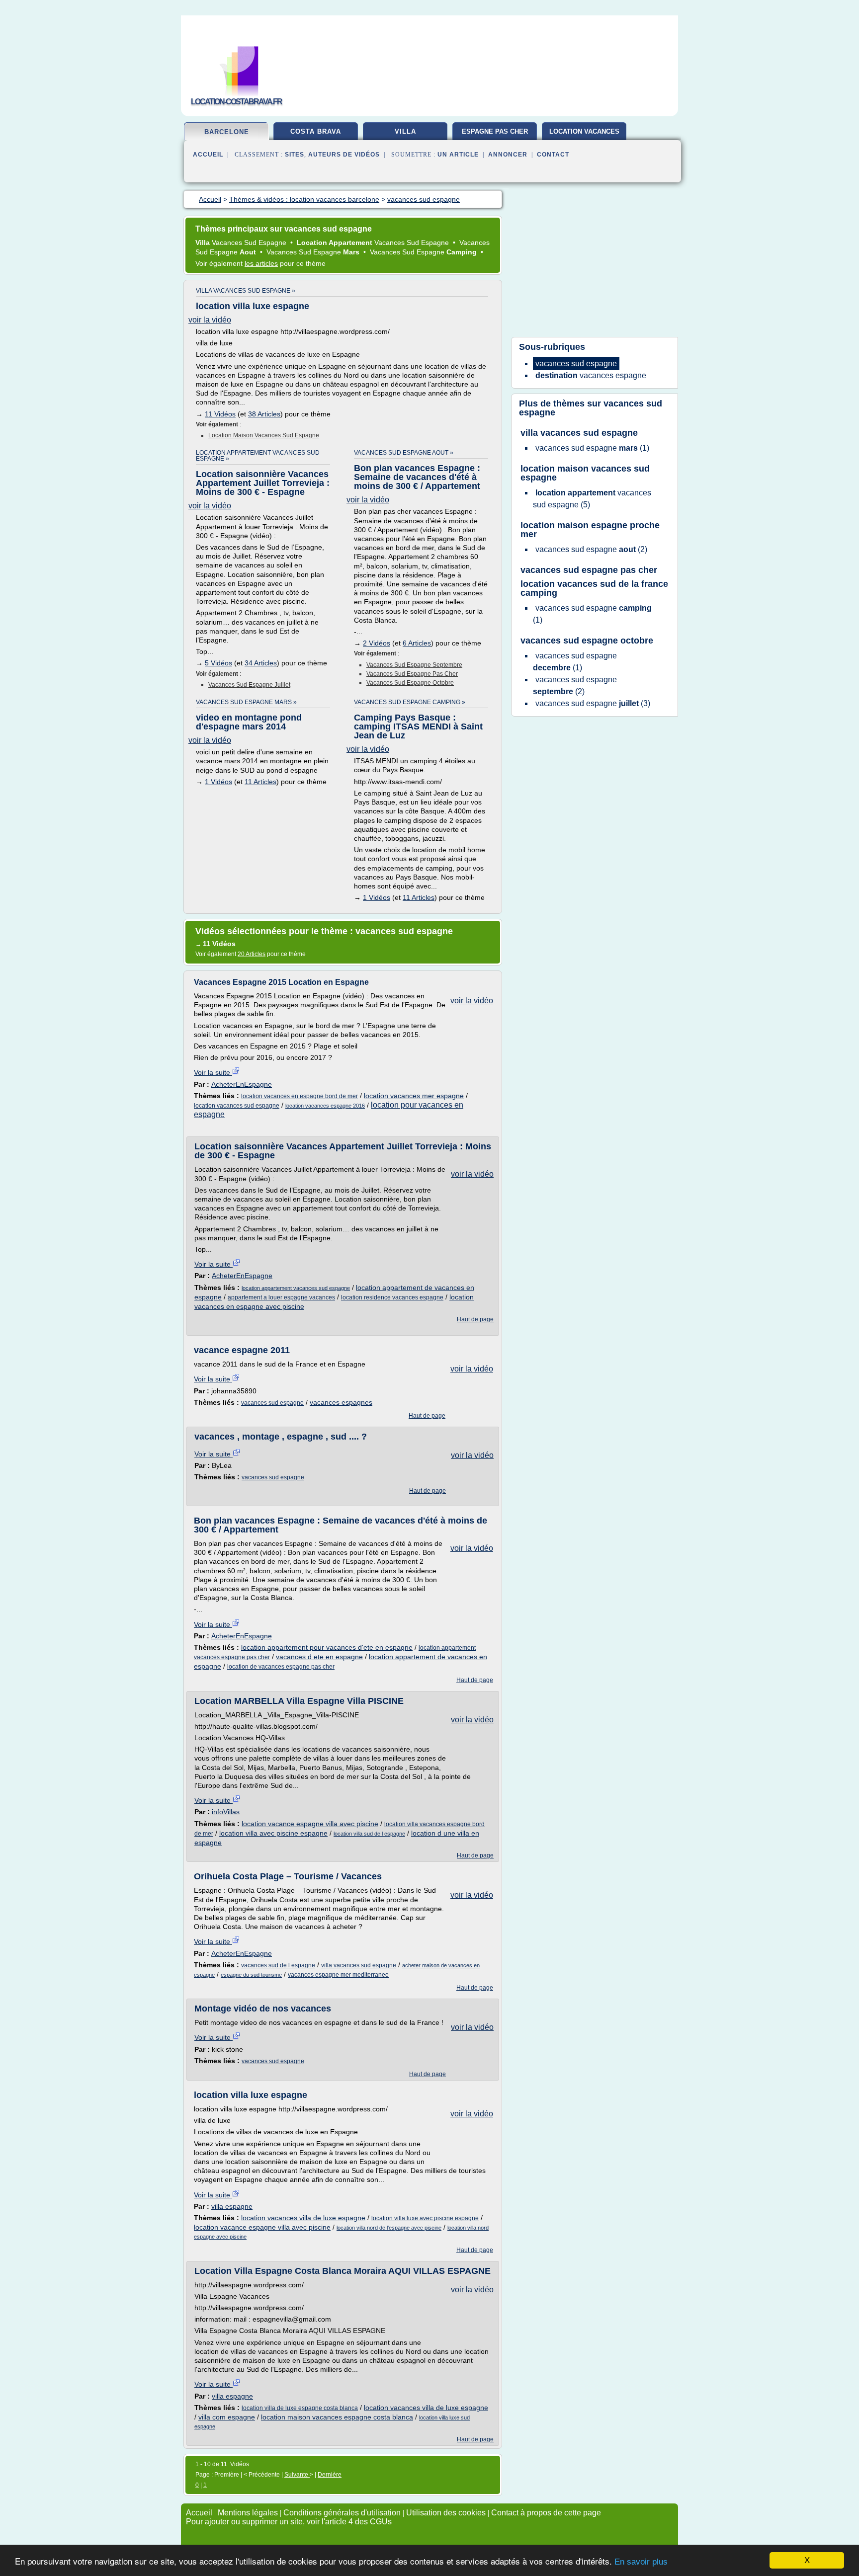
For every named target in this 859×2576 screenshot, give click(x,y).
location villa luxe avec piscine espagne (425, 2218)
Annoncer (508, 155)
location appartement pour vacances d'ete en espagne (327, 1647)
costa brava (316, 131)
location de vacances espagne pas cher (281, 1667)
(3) (593, 703)
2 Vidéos (377, 643)
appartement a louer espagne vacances (281, 1297)
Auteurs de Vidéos (344, 155)
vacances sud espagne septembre (414, 665)
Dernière (330, 2475)
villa (405, 131)
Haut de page (475, 1319)
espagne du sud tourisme (251, 1975)
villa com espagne (227, 2417)
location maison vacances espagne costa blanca (337, 2417)
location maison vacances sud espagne (264, 435)
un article (458, 155)
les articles (261, 263)
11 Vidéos (220, 414)
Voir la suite (213, 1072)
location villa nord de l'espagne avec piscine (389, 2228)
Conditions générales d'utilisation (342, 2513)
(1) (592, 448)
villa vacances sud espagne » (246, 291)
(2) (591, 549)
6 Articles (417, 643)
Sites (295, 155)
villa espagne (232, 2206)
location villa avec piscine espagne (273, 1833)
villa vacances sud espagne (359, 1965)
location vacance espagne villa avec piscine (310, 1824)
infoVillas (226, 1812)
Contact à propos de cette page (546, 2513)
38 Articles (264, 414)
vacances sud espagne (272, 1403)
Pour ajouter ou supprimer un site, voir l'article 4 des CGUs (289, 2522)
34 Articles (261, 663)
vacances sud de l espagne (278, 1965)
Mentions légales (248, 2513)
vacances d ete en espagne (319, 1657)
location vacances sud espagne (237, 1106)
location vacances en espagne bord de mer (300, 1096)
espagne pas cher (495, 131)
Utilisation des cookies (446, 2513)
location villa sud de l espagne (369, 1834)
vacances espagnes (341, 1402)
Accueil (208, 155)
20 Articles (252, 954)
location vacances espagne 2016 (325, 1106)
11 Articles (260, 782)
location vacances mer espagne (414, 1096)
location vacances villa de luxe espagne (303, 2218)
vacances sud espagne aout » (404, 453)
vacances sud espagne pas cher (412, 674)
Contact (553, 155)
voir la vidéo (210, 320)
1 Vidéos (218, 782)
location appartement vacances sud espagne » (258, 456)
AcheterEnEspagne (242, 1084)
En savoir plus (641, 2562)
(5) (592, 499)
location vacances (584, 131)
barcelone (227, 132)
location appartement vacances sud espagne (296, 1288)
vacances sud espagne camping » (410, 702)
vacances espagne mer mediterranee (338, 1975)
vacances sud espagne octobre (410, 683)
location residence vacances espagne (392, 1297)
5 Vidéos (218, 663)
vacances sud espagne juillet (249, 685)
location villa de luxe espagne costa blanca (300, 2408)
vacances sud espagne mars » (246, 702)
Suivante (297, 2475)
